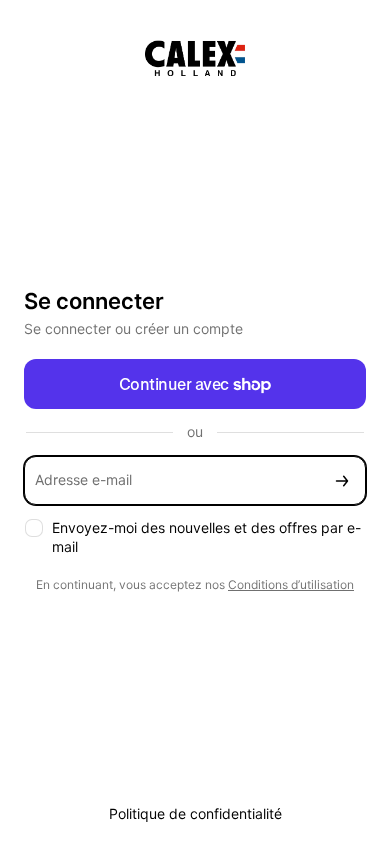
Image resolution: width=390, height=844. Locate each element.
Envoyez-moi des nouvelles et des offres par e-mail (206, 537)
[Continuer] (342, 480)
